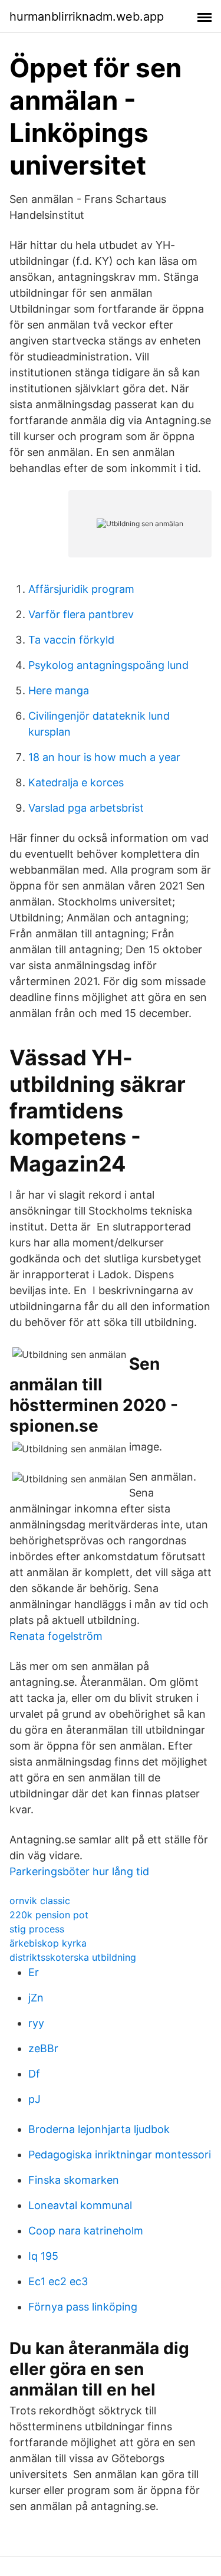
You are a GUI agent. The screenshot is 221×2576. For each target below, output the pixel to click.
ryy (36, 2023)
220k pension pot (49, 1915)
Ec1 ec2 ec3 (58, 2281)
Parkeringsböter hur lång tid (79, 1871)
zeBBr (43, 2048)
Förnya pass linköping (83, 2307)
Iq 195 (43, 2256)
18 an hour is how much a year (104, 757)
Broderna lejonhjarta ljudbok (99, 2129)
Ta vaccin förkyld (71, 640)
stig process (37, 1929)
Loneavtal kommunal (80, 2205)
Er (34, 1972)
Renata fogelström (56, 1636)
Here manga (59, 690)
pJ (34, 2099)
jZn (36, 1998)
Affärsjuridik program (81, 589)
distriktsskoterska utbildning (73, 1957)
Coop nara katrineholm (86, 2231)
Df (34, 2074)
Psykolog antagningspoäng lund (108, 665)
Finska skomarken (74, 2180)
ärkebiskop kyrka (48, 1943)
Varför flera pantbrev (81, 614)
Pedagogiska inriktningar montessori (120, 2155)
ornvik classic (40, 1901)
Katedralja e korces (76, 782)
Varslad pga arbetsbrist (86, 808)
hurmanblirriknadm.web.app (87, 17)
